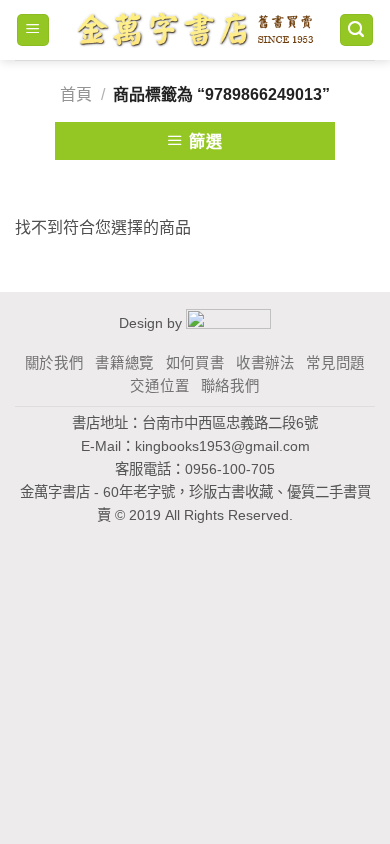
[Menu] (33, 30)
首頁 (76, 94)
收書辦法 (265, 363)
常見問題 (335, 363)
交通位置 (159, 386)
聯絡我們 (230, 386)
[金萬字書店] (194, 30)
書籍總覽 (124, 363)
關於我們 (54, 363)
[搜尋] (357, 30)
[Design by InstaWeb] (228, 323)
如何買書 (195, 363)
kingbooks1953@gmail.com (222, 446)
